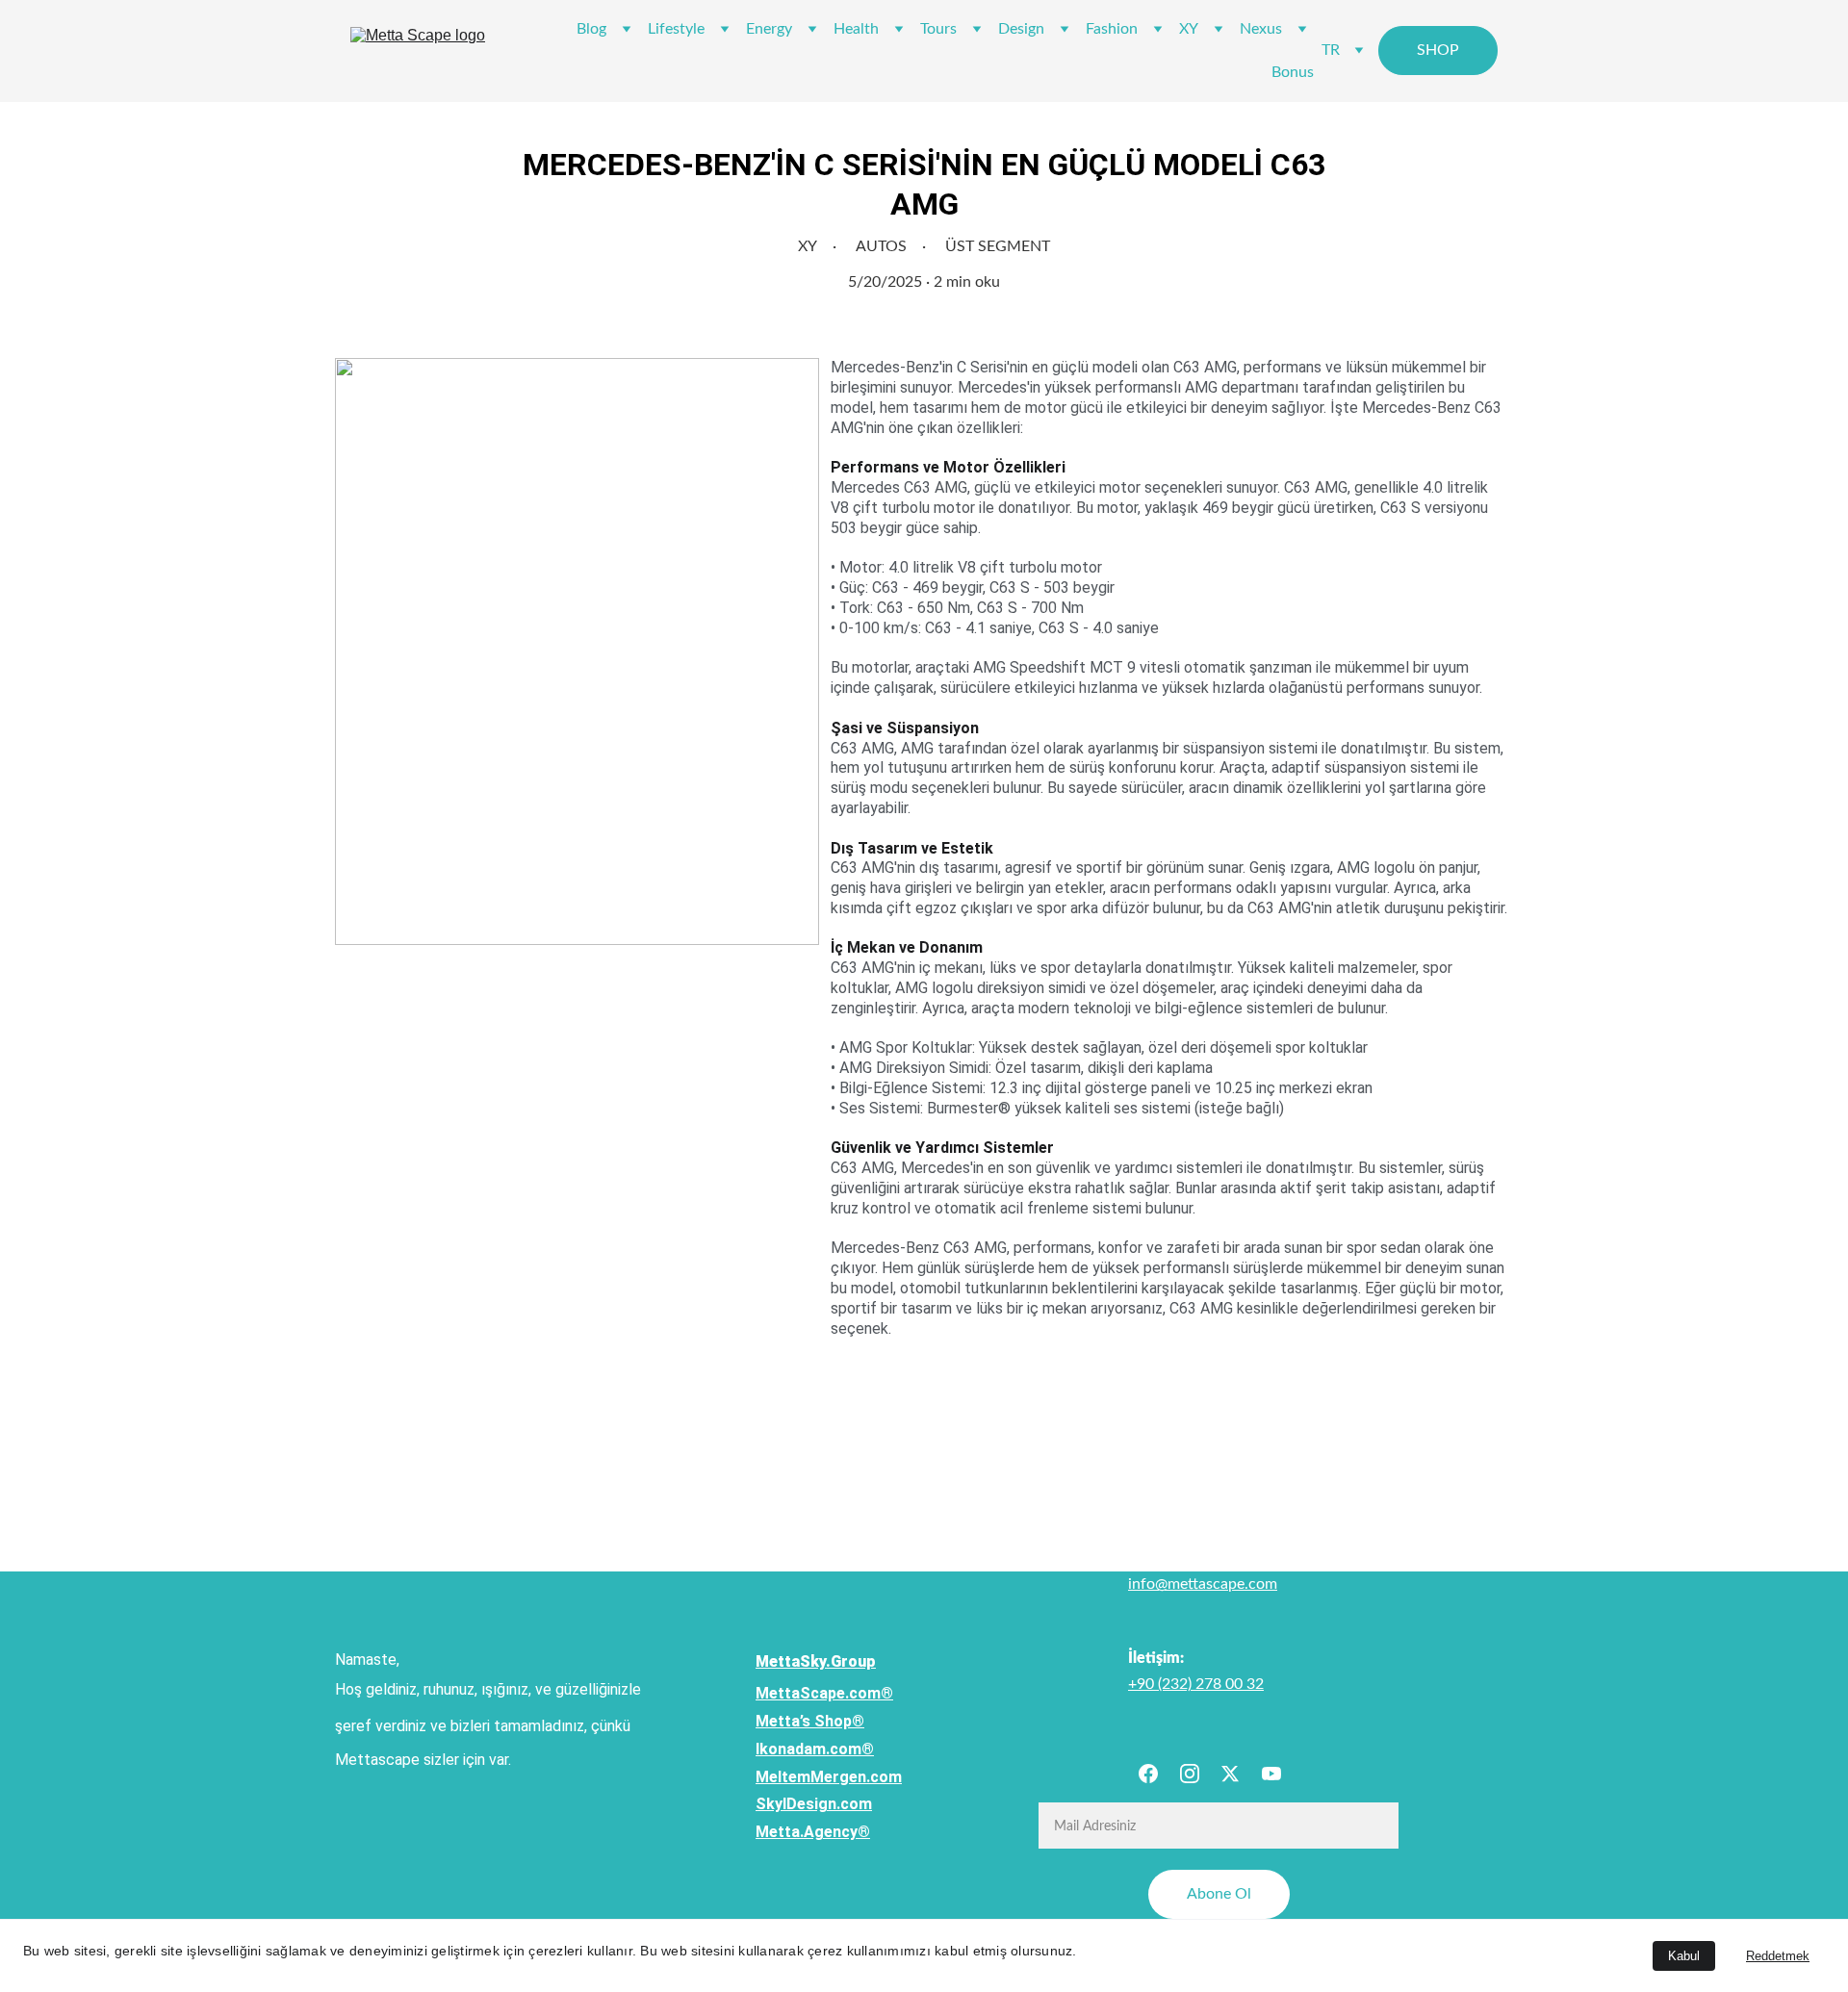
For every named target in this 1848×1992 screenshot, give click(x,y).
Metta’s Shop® (810, 1721)
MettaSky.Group (816, 1661)
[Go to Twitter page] (1230, 1774)
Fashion (1112, 29)
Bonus (1293, 72)
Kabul (1684, 1956)
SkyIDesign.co (807, 1804)
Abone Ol (1219, 1894)
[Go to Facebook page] (1148, 1774)
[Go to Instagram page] (1190, 1774)
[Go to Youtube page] (1271, 1774)
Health (856, 29)
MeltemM (790, 1777)
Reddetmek (1778, 1956)
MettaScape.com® (824, 1693)
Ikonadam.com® (815, 1749)
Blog (591, 29)
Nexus (1261, 29)
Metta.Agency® (813, 1832)
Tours (938, 29)
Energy (769, 29)
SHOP (1438, 50)
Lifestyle (676, 29)
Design (1021, 29)
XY (1189, 29)
